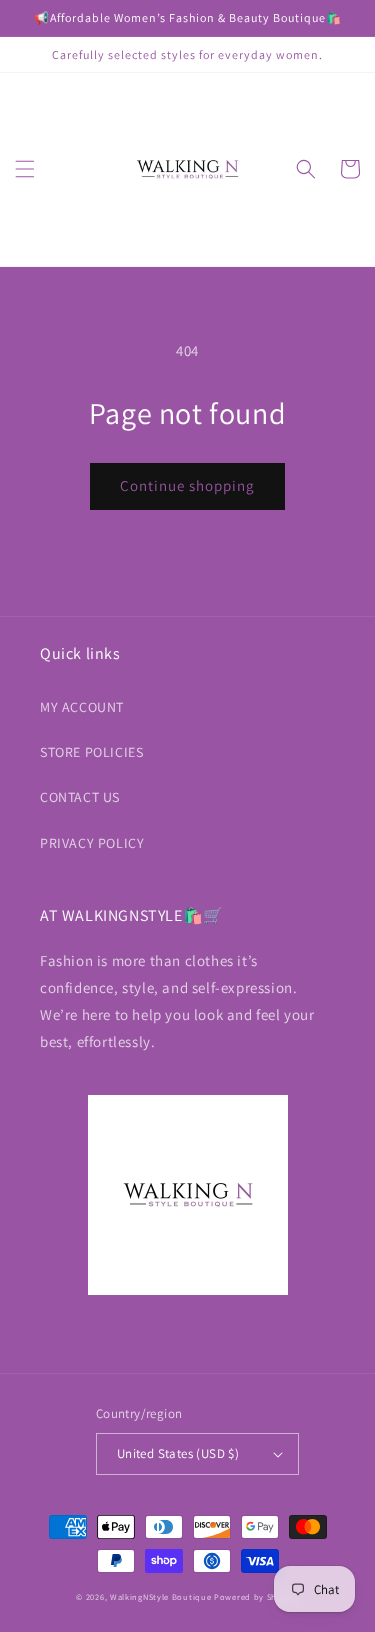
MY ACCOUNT (82, 707)
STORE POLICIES (91, 752)
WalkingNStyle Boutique (160, 1596)
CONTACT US (80, 797)
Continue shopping (187, 485)
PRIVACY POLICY (92, 843)
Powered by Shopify (256, 1596)
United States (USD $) (178, 1453)
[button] (25, 169)
